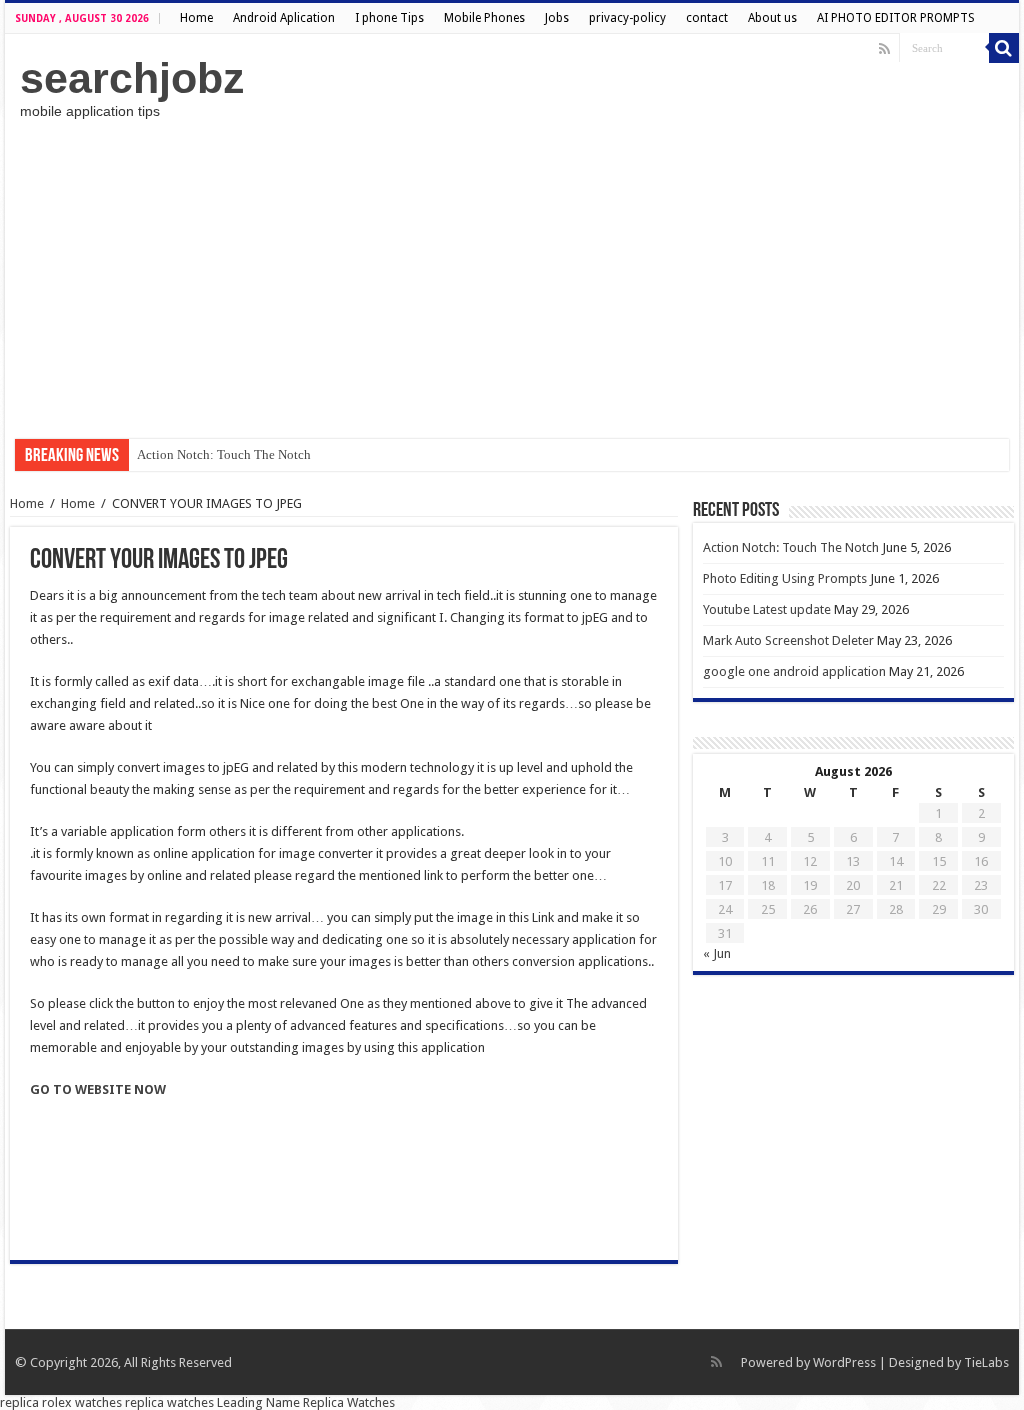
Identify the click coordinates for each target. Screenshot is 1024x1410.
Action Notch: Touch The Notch (224, 454)
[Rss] (884, 49)
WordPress (844, 1362)
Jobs (557, 18)
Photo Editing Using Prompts (785, 578)
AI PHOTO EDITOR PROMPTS (896, 18)
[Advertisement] (512, 279)
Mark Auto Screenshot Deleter (788, 640)
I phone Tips (389, 18)
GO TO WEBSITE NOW (98, 1089)
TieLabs (986, 1362)
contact (707, 18)
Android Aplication (284, 18)
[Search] (1004, 48)
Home (196, 18)
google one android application (794, 671)
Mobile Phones (484, 18)
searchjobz (132, 78)
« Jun (717, 953)
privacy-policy (627, 18)
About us (772, 18)
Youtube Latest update (767, 609)
